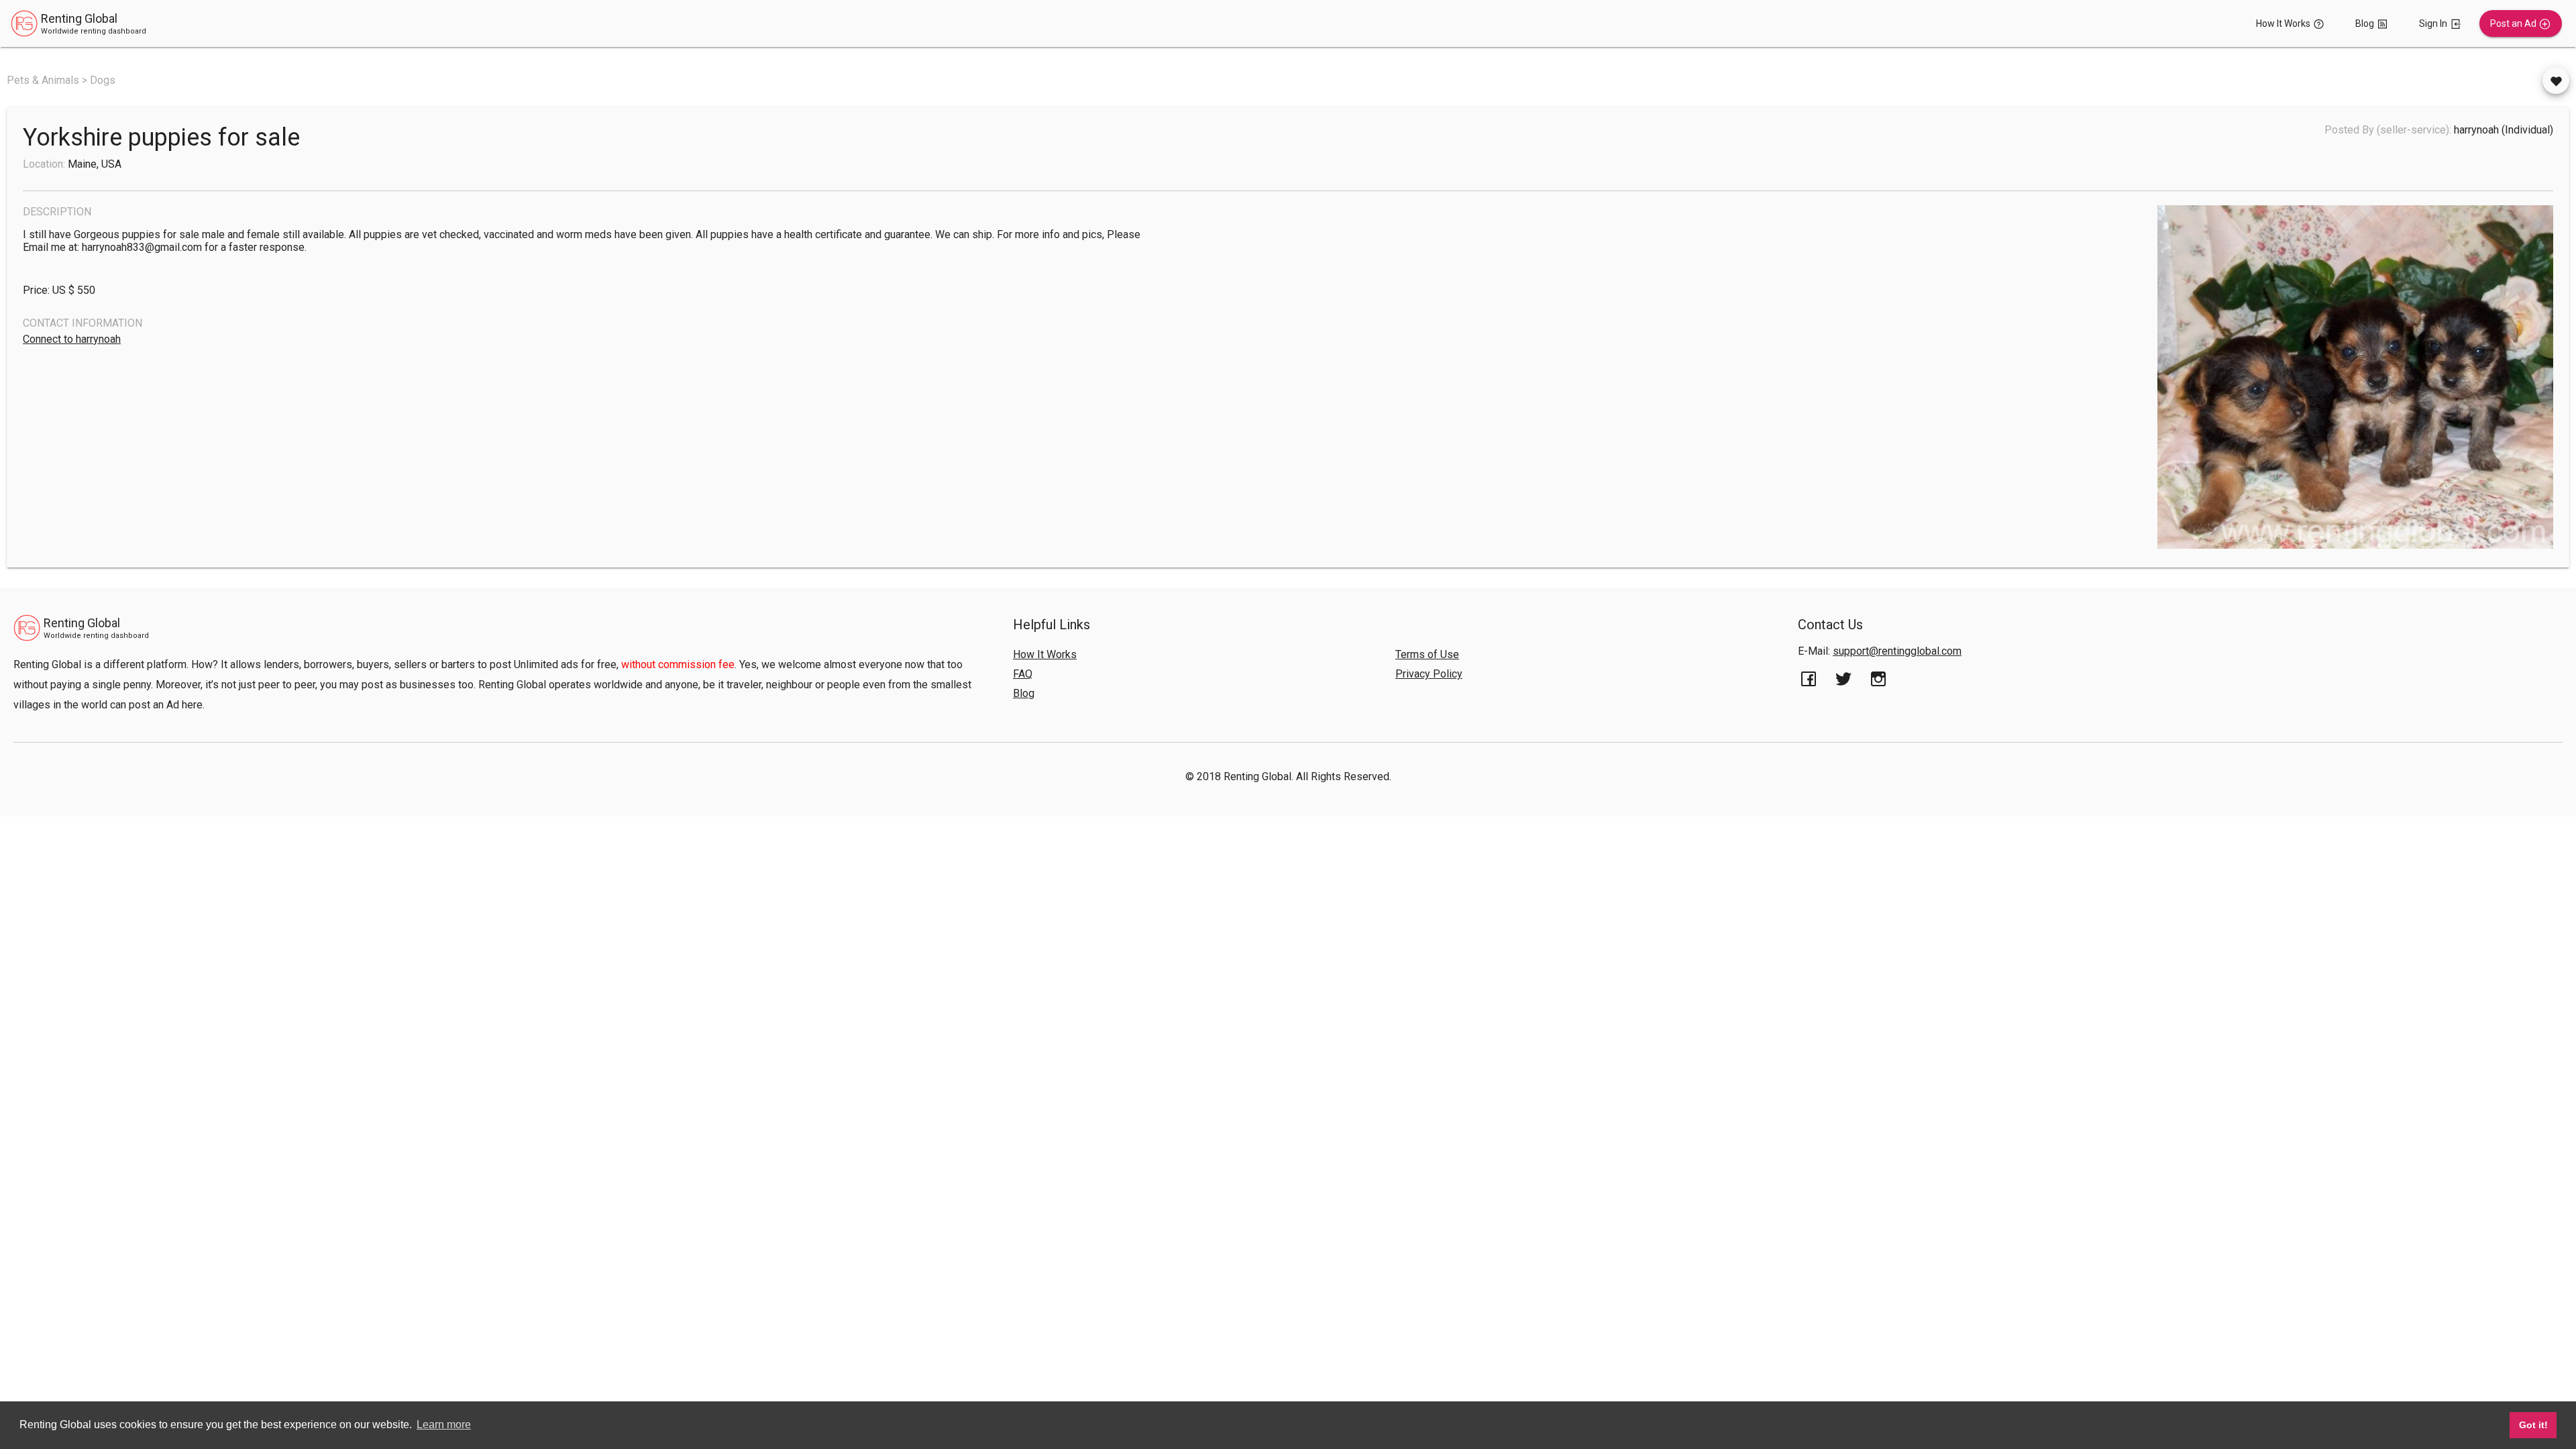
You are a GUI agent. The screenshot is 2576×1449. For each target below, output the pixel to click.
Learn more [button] (444, 1425)
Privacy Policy (1429, 674)
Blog (1024, 693)
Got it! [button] (2533, 1425)
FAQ (1023, 674)
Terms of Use (1427, 654)
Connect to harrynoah (72, 339)
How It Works (1045, 654)
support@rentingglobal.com (1897, 651)
